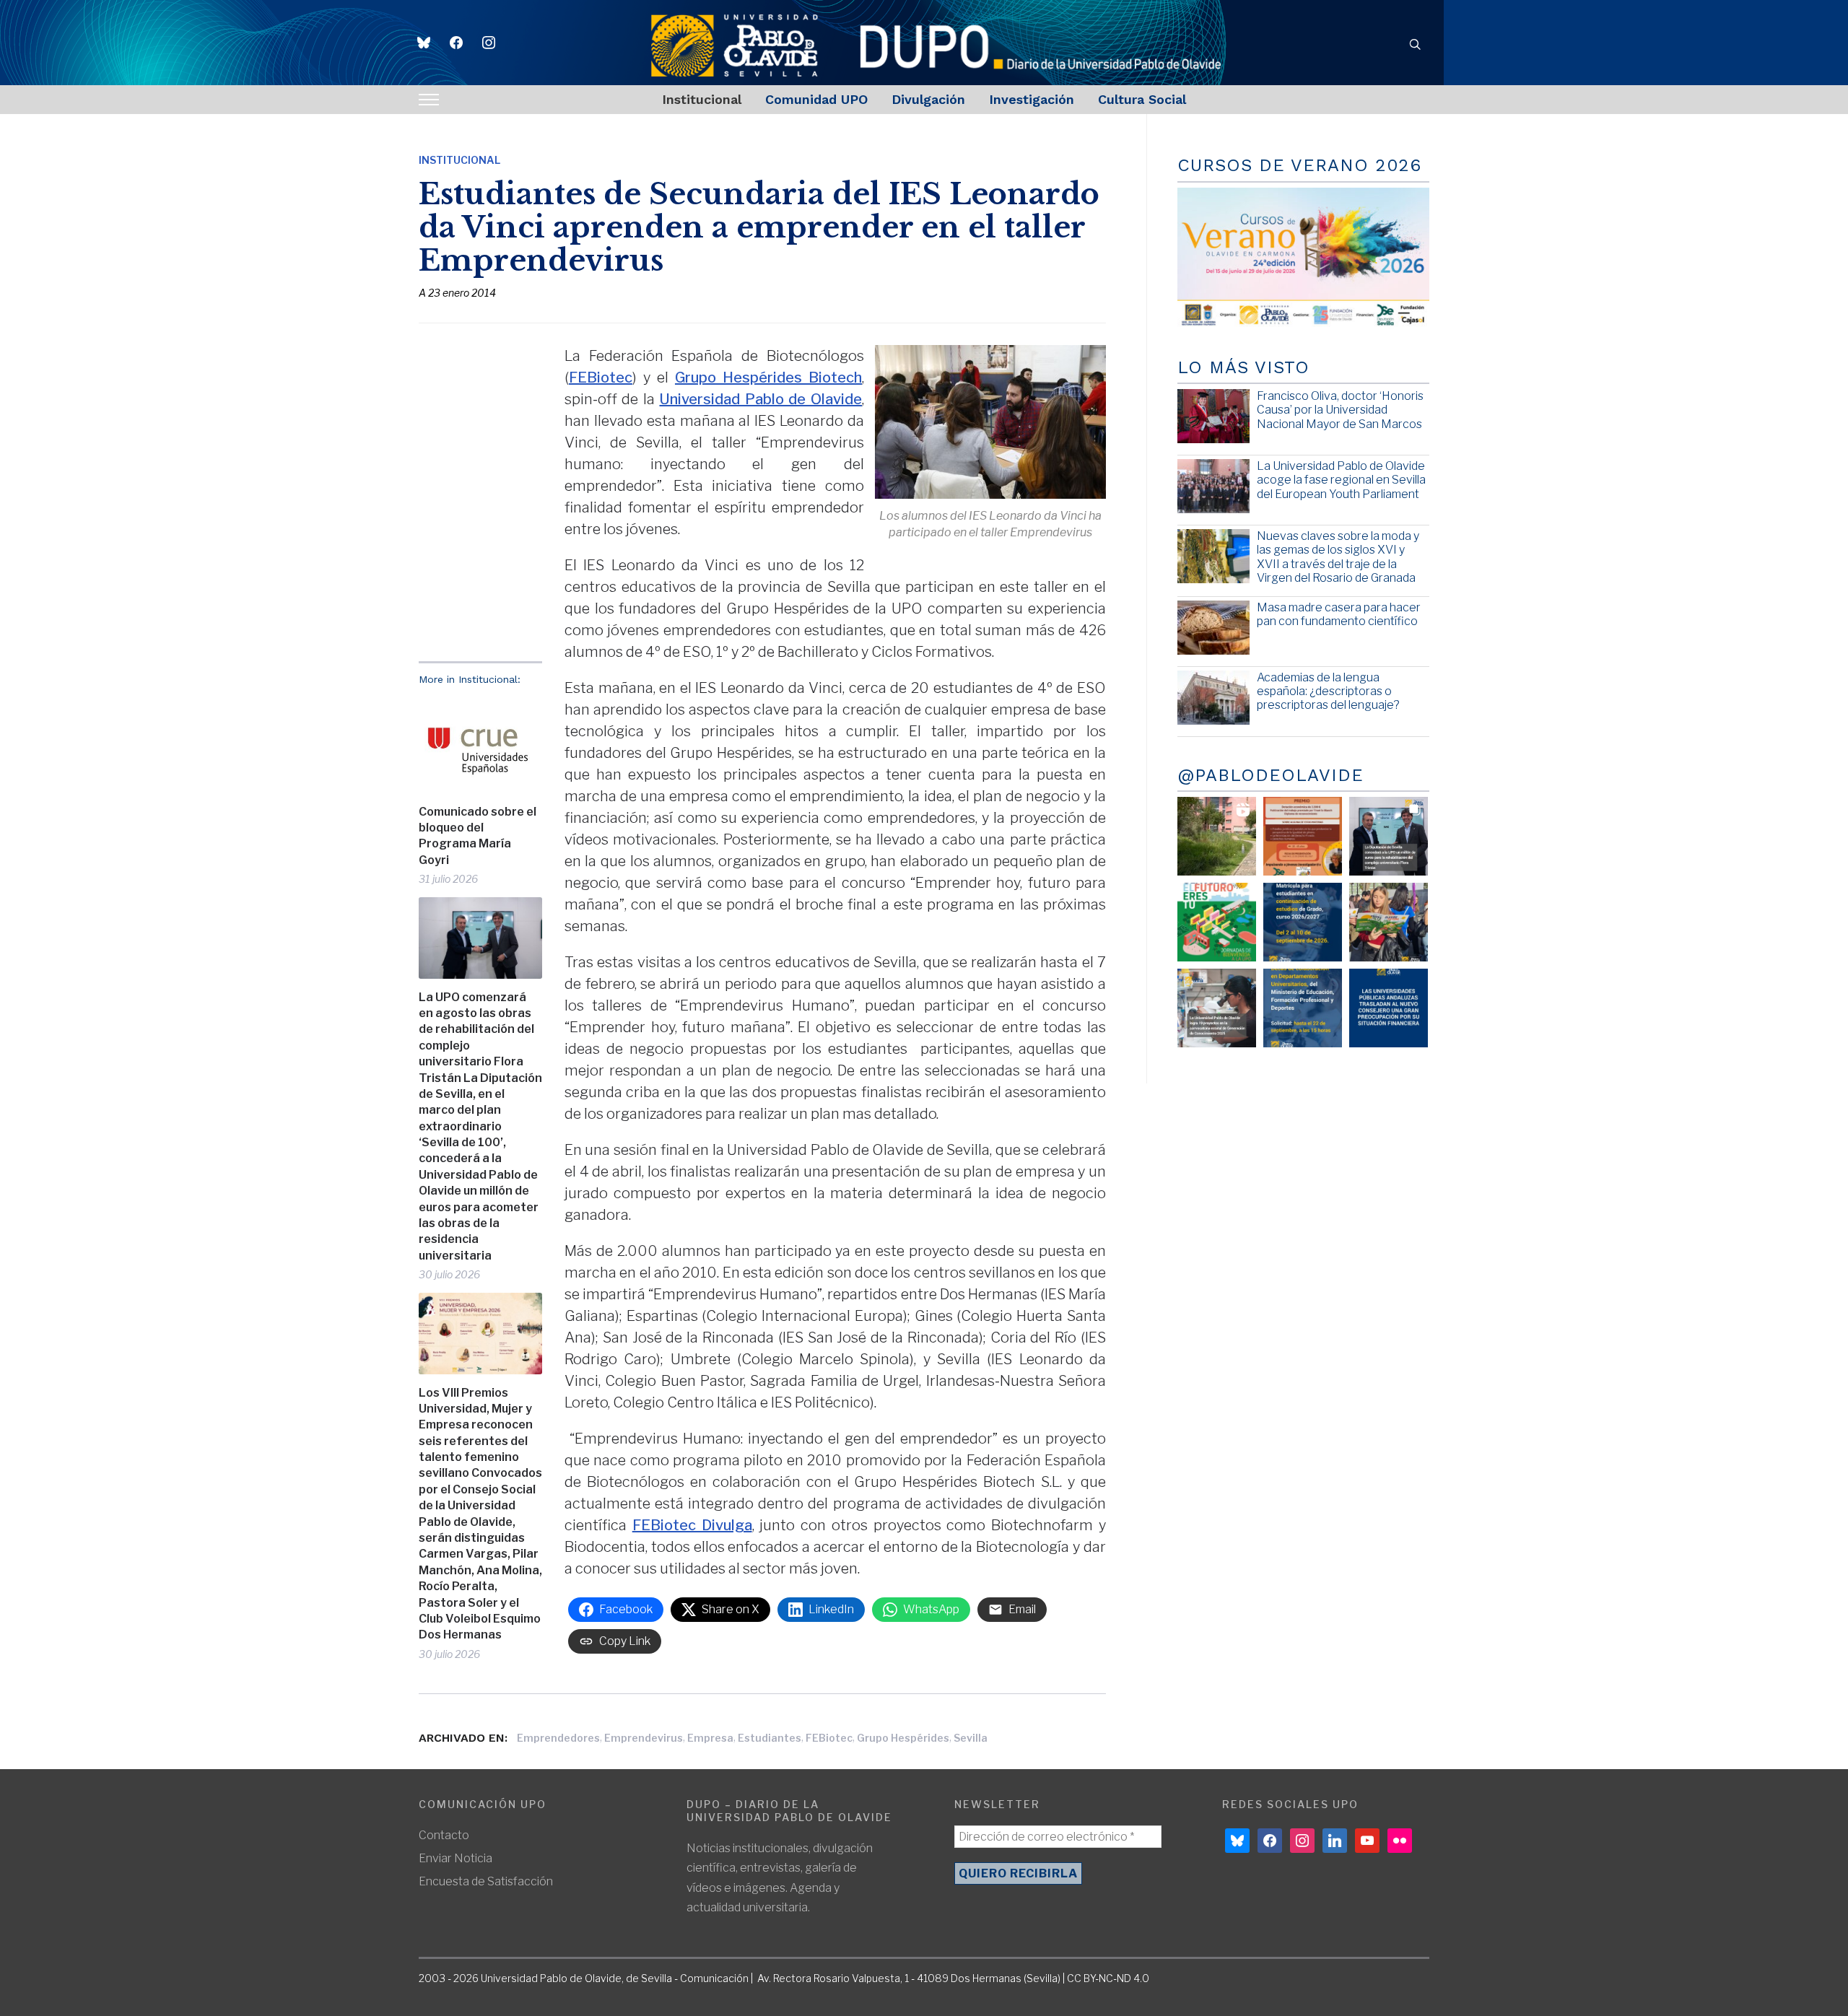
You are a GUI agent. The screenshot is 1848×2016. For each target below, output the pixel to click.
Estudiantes (770, 1738)
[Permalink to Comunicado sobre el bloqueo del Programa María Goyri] (480, 745)
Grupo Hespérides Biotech (768, 378)
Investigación (1032, 99)
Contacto (444, 1835)
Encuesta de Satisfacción (486, 1881)
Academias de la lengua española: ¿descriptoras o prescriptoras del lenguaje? (1328, 691)
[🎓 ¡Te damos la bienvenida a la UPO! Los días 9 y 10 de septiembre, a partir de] (1217, 922)
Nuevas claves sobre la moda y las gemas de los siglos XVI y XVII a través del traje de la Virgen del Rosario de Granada (1338, 557)
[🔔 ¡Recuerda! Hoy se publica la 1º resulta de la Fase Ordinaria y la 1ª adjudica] (1389, 922)
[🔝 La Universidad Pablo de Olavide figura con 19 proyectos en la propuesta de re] (1217, 1008)
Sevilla (971, 1738)
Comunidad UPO (816, 99)
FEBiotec (601, 378)
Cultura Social (1142, 99)
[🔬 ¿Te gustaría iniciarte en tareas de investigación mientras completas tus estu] (1303, 1008)
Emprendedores (558, 1738)
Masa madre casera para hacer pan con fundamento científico (1339, 614)
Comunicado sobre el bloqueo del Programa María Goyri (478, 836)
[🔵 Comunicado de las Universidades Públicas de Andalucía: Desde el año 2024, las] (1389, 1008)
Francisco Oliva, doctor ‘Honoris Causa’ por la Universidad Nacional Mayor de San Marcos (1340, 410)
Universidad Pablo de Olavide (760, 399)
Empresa (710, 1738)
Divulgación (928, 99)
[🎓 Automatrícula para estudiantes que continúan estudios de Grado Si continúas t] (1303, 922)
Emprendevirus (644, 1738)
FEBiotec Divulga (692, 1525)
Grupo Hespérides (903, 1738)
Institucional (702, 99)
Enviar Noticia (456, 1858)
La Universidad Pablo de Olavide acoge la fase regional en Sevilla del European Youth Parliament (1341, 480)
